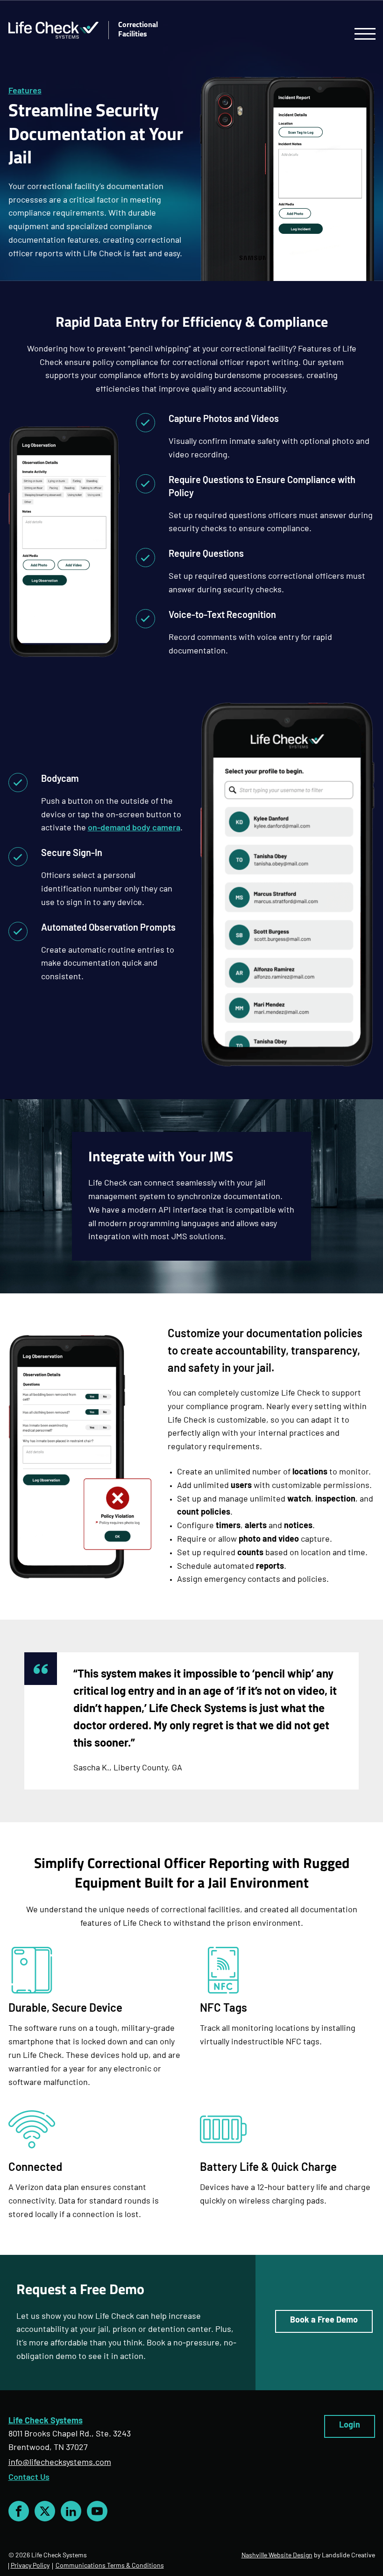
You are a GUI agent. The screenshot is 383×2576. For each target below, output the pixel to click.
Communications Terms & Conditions (110, 2566)
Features (25, 91)
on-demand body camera (134, 828)
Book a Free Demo (324, 2321)
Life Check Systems (46, 2421)
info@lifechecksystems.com (60, 2463)
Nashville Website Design (277, 2556)
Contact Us (29, 2478)
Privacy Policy (30, 2566)
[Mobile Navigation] (365, 34)
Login (350, 2425)
